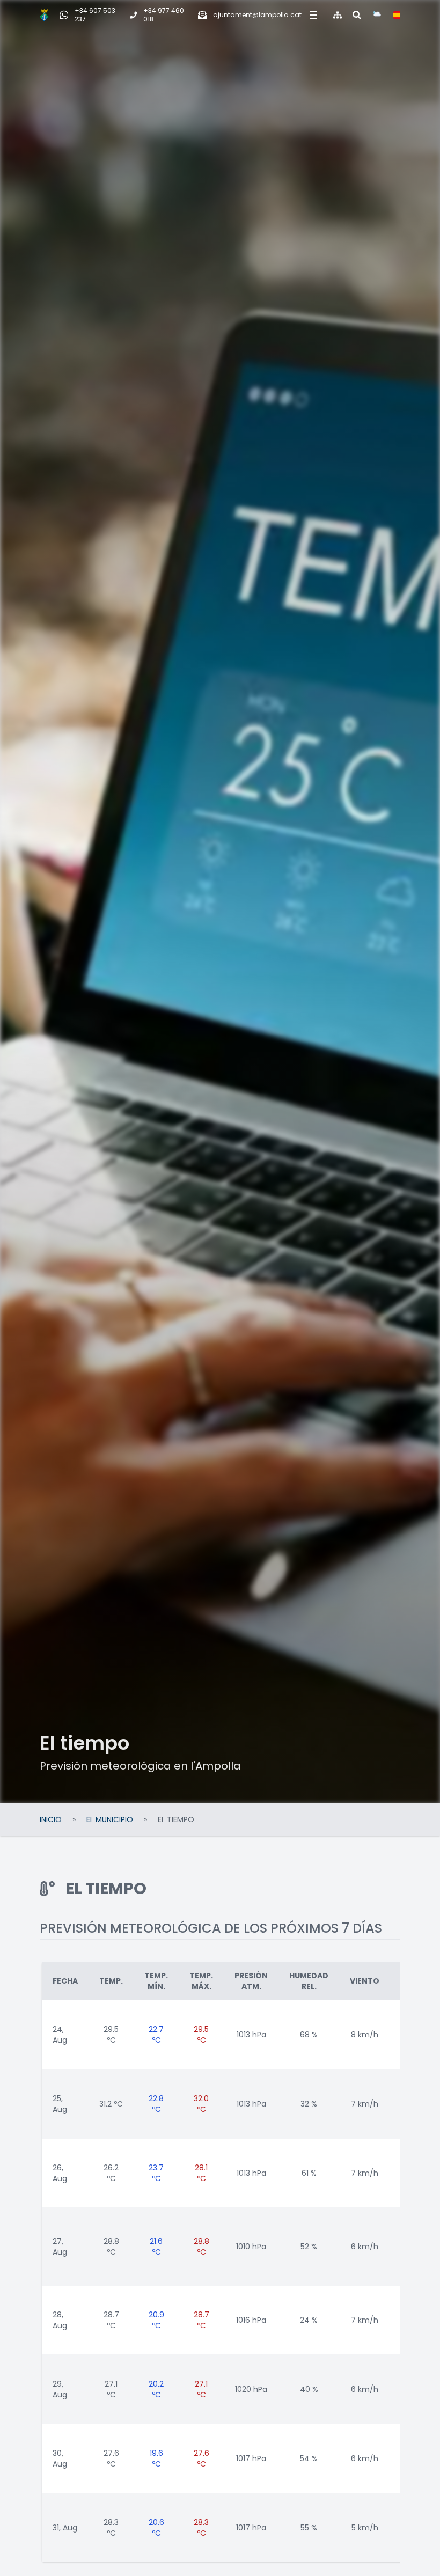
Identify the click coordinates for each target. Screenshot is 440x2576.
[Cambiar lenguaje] (397, 15)
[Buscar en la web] (357, 15)
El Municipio (110, 1819)
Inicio (51, 1819)
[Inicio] (44, 15)
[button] (312, 15)
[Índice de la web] (338, 15)
